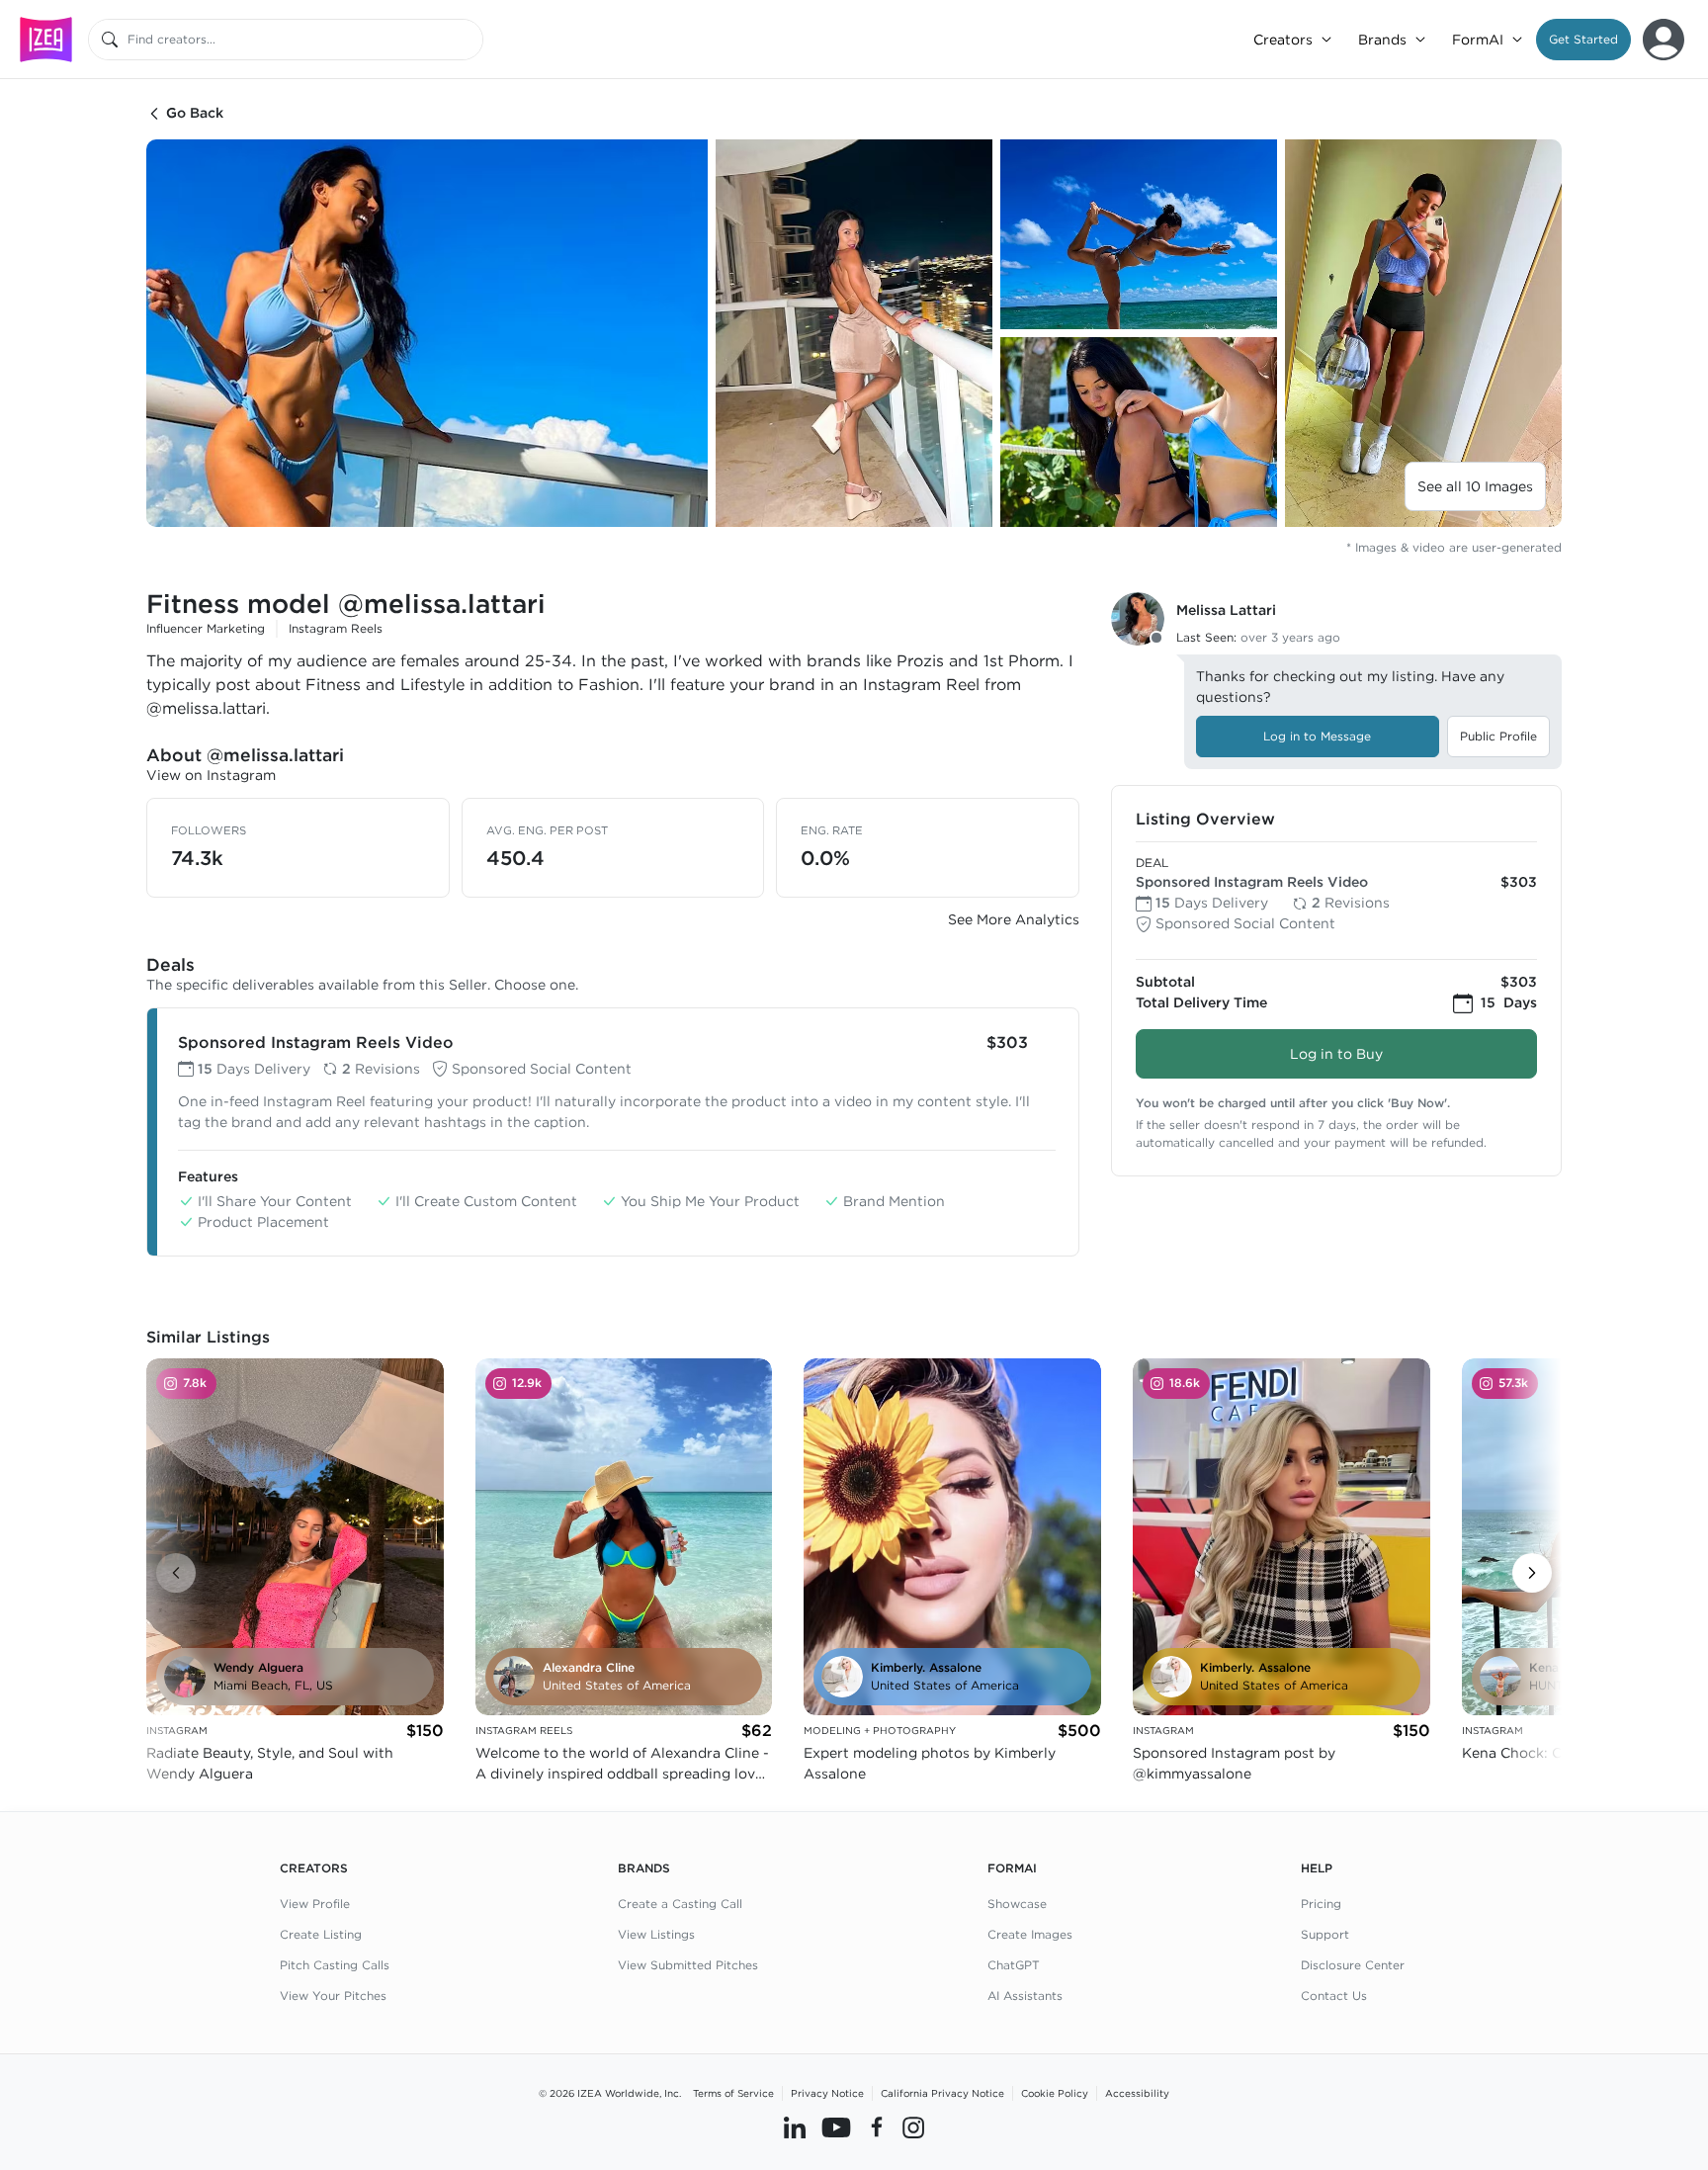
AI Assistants (1025, 1996)
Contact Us (1334, 1996)
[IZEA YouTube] (836, 2127)
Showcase (1017, 1904)
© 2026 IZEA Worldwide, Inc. (610, 2093)
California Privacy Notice (942, 2093)
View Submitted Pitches (688, 1965)
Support (1325, 1934)
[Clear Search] (470, 40)
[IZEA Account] (1664, 40)
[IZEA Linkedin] (795, 2127)
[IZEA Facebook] (877, 2127)
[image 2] (854, 333)
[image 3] (1139, 234)
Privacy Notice (827, 2093)
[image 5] (1423, 333)
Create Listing (321, 1934)
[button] (1583, 40)
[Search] (110, 40)
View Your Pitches (333, 1996)
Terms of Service (733, 2093)
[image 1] (427, 333)
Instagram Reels (336, 628)
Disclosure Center (1353, 1965)
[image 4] (1139, 432)
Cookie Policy (1055, 2093)
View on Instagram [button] (211, 775)
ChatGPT (1014, 1965)
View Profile (315, 1904)
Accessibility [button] (1137, 2093)
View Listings (656, 1934)
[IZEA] (46, 39)
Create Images (1030, 1934)
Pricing (1321, 1904)
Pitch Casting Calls (335, 1965)
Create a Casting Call (680, 1904)
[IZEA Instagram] (913, 2127)
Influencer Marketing (206, 628)
